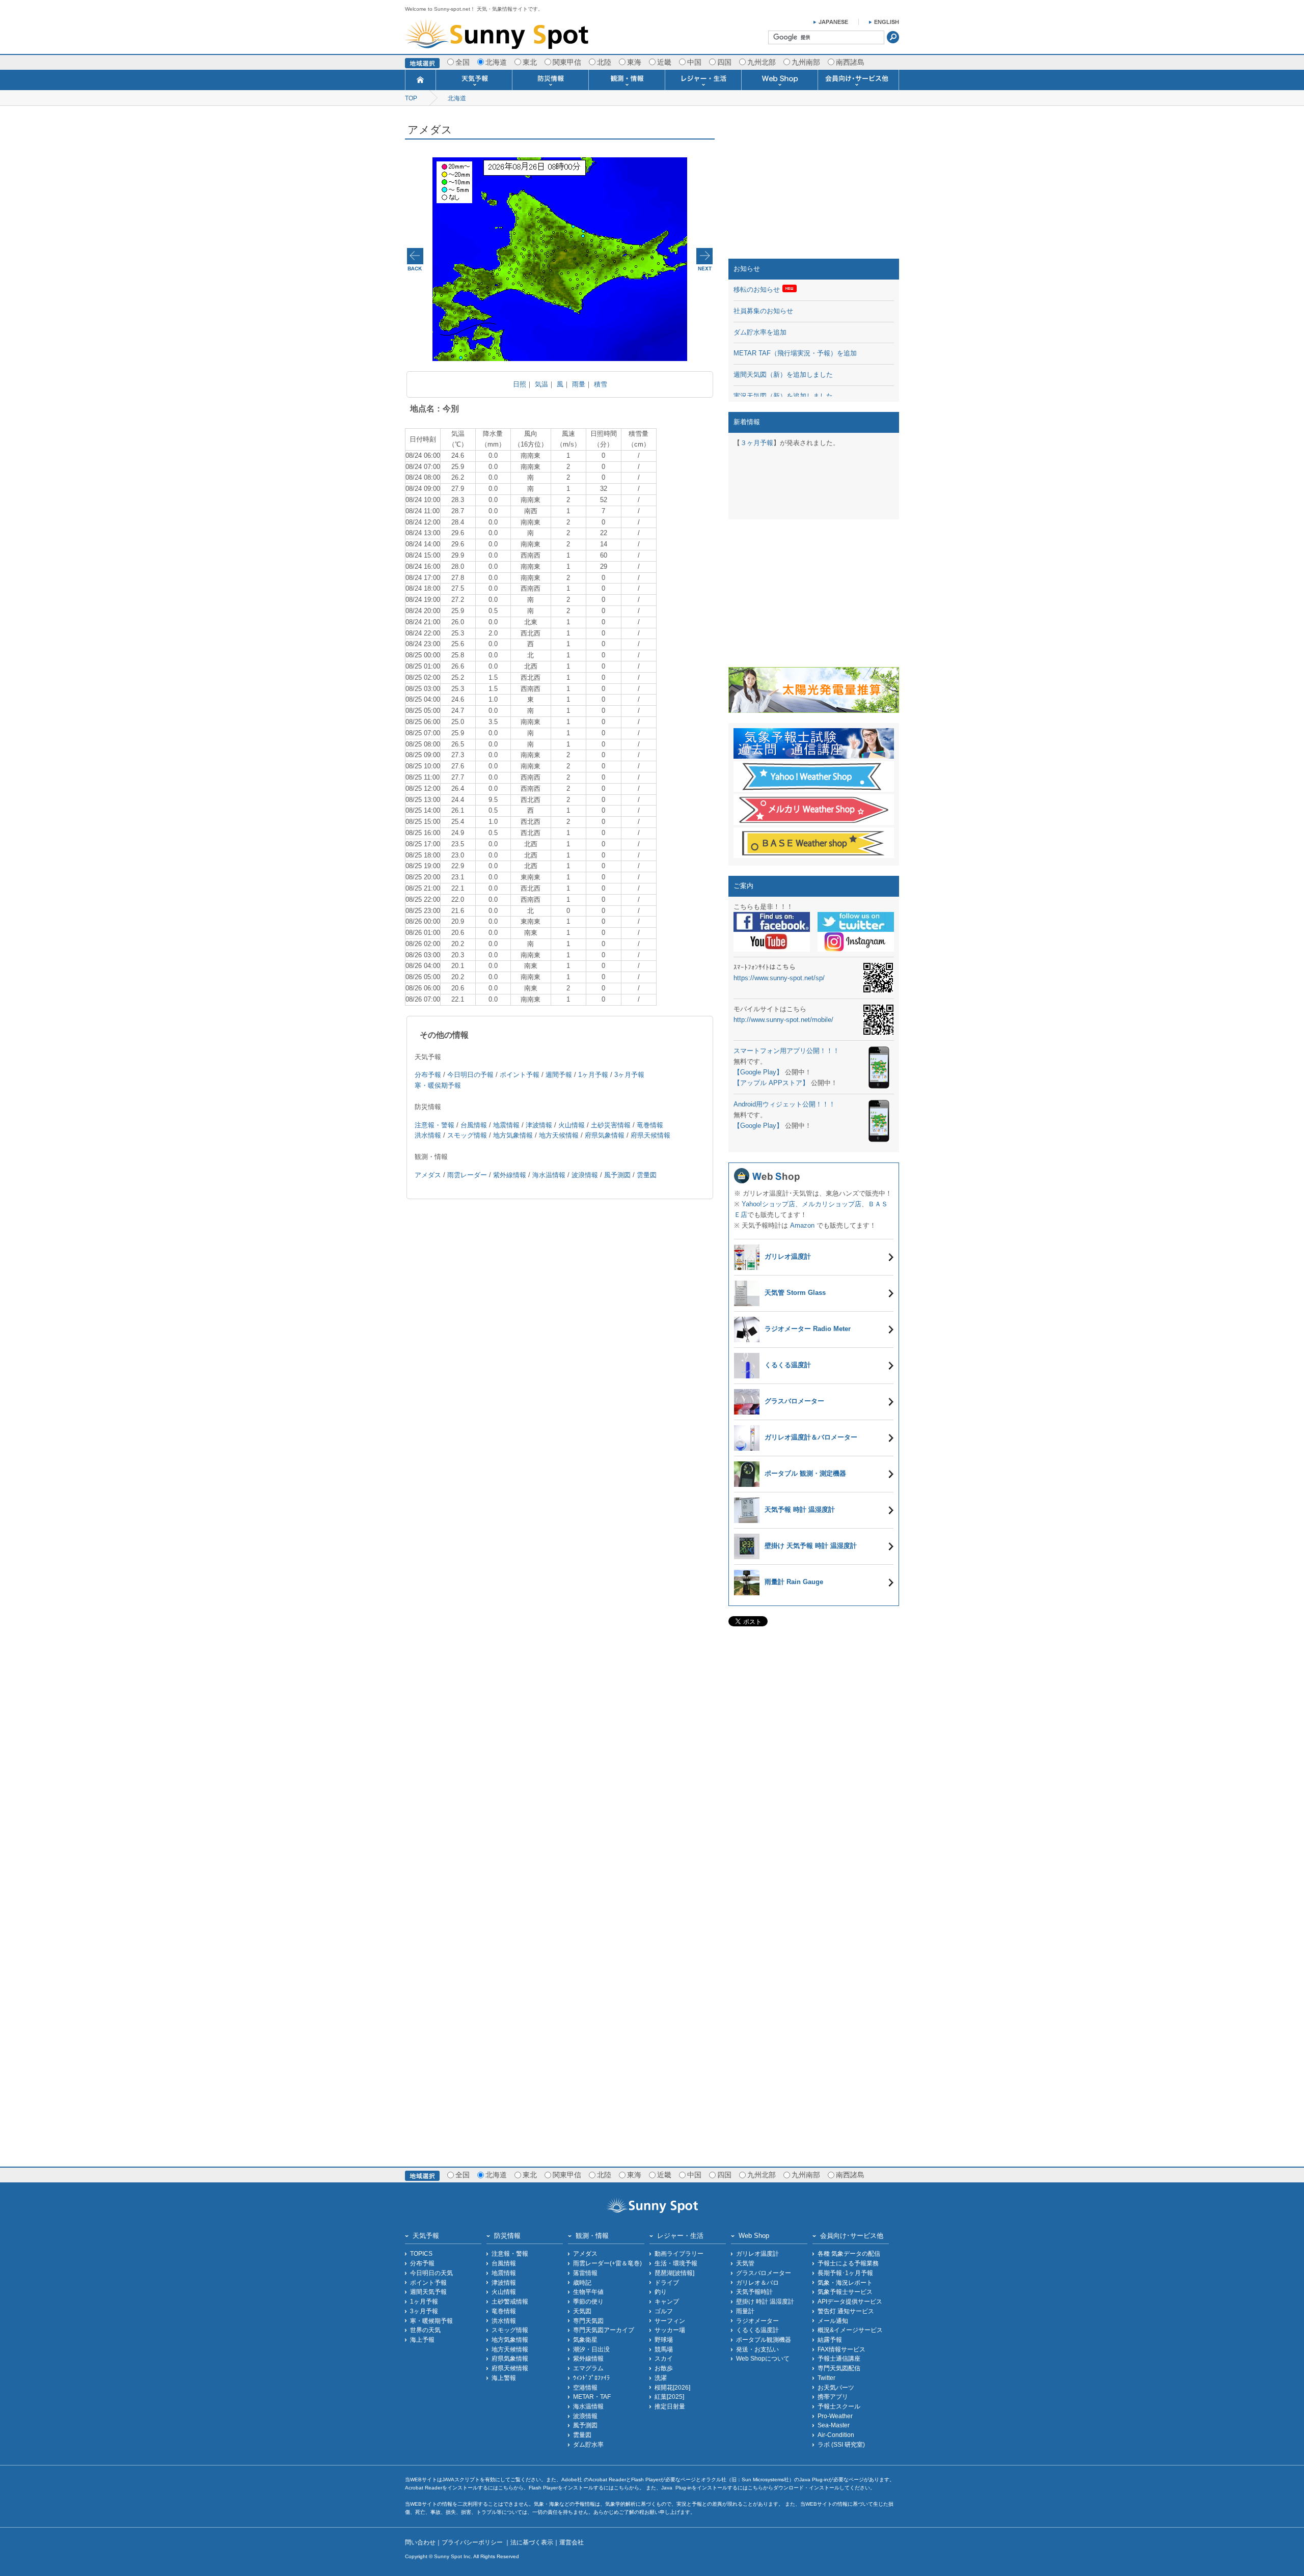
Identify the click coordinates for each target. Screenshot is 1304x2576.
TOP (411, 98)
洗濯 (661, 2378)
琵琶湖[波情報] (674, 2273)
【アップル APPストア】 (771, 1083)
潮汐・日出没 (591, 2349)
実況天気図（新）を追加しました (783, 396)
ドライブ (667, 2282)
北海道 (457, 98)
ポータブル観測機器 (764, 2339)
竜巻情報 (650, 1125)
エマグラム (588, 2368)
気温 (541, 384)
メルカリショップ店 (832, 1204)
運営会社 (572, 2542)
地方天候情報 (559, 1135)
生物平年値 (588, 2292)
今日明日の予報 (470, 1075)
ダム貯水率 (588, 2444)
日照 (520, 384)
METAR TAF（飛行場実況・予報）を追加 (795, 353)
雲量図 (647, 1175)
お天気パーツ (836, 2387)
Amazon (802, 1225)
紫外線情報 (510, 1175)
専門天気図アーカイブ (604, 2330)
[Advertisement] (814, 185)
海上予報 (422, 2339)
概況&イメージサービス (850, 2330)
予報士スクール (839, 2406)
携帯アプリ (833, 2397)
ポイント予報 (520, 1075)
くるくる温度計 (757, 2330)
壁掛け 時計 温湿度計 (765, 2301)
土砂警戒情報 (510, 2301)
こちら (506, 2488)
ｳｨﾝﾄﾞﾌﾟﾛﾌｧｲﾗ (591, 2378)
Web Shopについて (763, 2358)
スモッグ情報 (467, 1135)
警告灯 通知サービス (846, 2311)
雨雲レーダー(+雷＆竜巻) (607, 2263)
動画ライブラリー (679, 2253)
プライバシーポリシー (473, 2542)
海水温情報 (549, 1175)
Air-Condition (836, 2435)
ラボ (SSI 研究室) (841, 2444)
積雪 (601, 384)
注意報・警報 (434, 1125)
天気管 (745, 2263)
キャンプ (667, 2301)
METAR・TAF (592, 2397)
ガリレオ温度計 (757, 2253)
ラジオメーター (757, 2321)
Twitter (826, 2378)
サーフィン (670, 2321)
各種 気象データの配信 (849, 2253)
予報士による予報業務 (848, 2263)
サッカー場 (670, 2330)
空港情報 (585, 2387)
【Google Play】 (758, 1072)
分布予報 (428, 1075)
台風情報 (474, 1125)
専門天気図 (588, 2321)
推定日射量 (670, 2406)
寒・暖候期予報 (431, 2321)
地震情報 (506, 1125)
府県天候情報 (650, 1135)
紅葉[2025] (669, 2397)
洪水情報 (428, 1135)
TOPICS (421, 2253)
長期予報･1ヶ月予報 (845, 2273)
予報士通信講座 (839, 2358)
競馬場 (664, 2349)
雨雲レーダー (467, 1175)
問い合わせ (420, 2542)
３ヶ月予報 (757, 443)
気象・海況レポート (845, 2282)
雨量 (579, 384)
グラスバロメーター (764, 2273)
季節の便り (588, 2301)
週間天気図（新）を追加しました (783, 375)
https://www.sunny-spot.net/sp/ (779, 978)
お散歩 (664, 2368)
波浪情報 (585, 1175)
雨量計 (745, 2311)
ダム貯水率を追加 (760, 332)
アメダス (428, 1175)
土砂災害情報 (611, 1125)
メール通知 (833, 2321)
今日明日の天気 (431, 2273)
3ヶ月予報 (629, 1075)
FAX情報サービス (841, 2349)
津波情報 (539, 1125)
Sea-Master (834, 2425)
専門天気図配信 (839, 2368)
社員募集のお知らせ (763, 311)
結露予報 (830, 2339)
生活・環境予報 (676, 2263)
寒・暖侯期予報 (438, 1085)
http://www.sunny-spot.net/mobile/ (783, 1020)
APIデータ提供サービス (850, 2301)
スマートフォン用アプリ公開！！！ (786, 1051)
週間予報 (559, 1075)
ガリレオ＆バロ (757, 2282)
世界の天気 (425, 2330)
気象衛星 (585, 2339)
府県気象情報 (605, 1135)
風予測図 (617, 1175)
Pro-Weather (835, 2416)
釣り (661, 2292)
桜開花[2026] (672, 2387)
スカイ (664, 2358)
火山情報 (572, 1125)
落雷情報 (585, 2273)
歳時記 (582, 2282)
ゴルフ (664, 2311)
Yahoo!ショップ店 (768, 1204)
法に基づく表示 (532, 2542)
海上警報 (504, 2378)
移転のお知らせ (757, 289)
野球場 (664, 2339)
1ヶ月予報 (593, 1075)
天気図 (582, 2311)
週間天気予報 (428, 2292)
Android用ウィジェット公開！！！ (784, 1104)
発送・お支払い (757, 2349)
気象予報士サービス (845, 2292)
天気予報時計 (754, 2292)
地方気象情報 (513, 1135)
